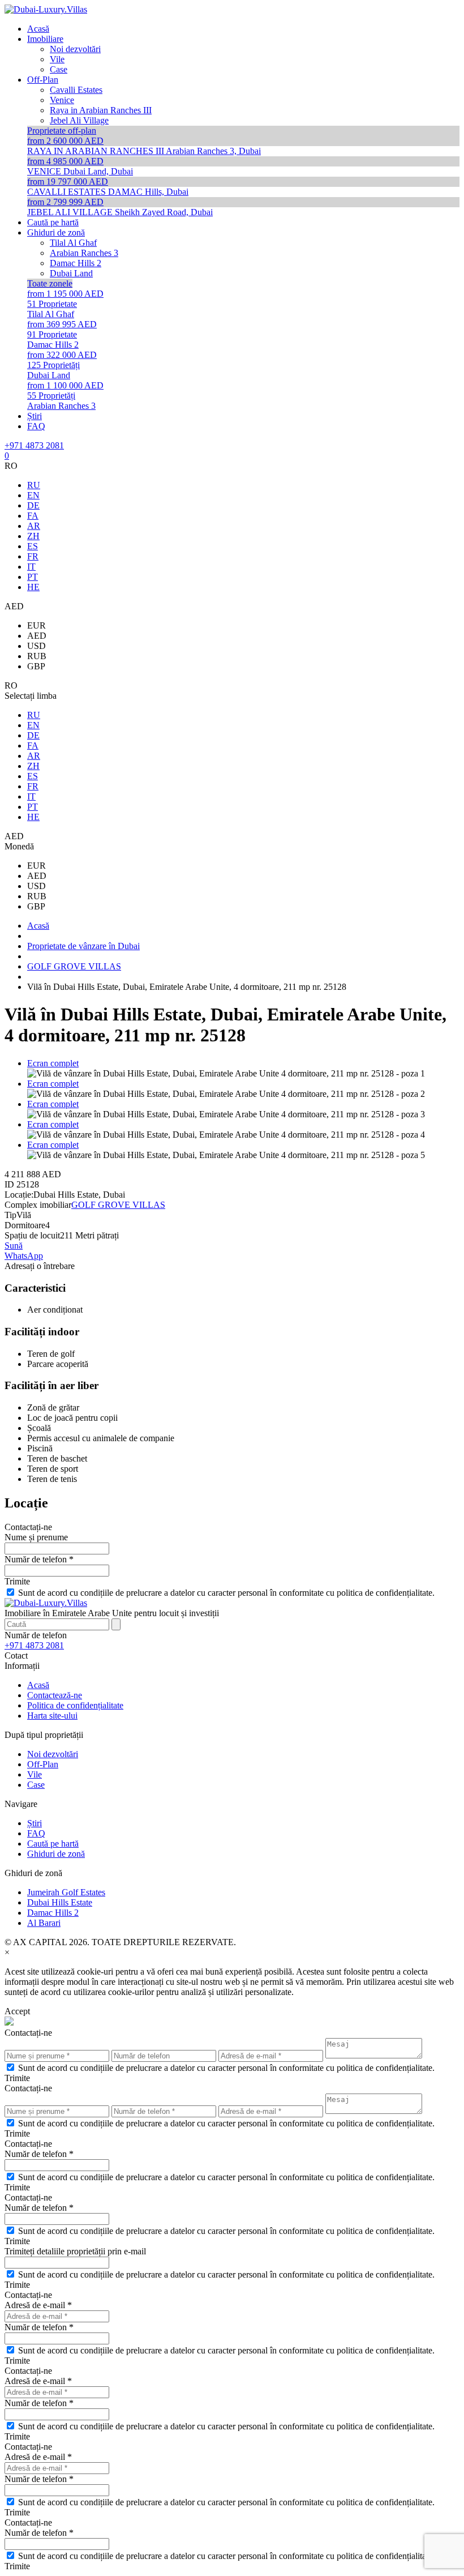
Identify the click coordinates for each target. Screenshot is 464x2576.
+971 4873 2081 (34, 445)
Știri (35, 1823)
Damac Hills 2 (53, 1913)
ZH (33, 536)
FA (33, 516)
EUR (36, 625)
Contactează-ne (55, 1695)
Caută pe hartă (53, 1844)
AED (37, 636)
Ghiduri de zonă (56, 1854)
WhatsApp (24, 1256)
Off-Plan (43, 1764)
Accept (17, 2011)
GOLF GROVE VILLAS (118, 1205)
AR (34, 526)
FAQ (36, 1833)
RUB (37, 656)
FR (33, 556)
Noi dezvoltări (53, 1754)
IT (31, 567)
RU (34, 485)
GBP (36, 666)
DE (33, 505)
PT (33, 577)
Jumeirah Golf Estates (66, 1892)
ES (33, 546)
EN (33, 495)
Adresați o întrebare (40, 1266)
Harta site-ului (52, 1716)
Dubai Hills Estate (60, 1902)
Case (36, 1785)
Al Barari (44, 1923)
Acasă (38, 1685)
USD (36, 646)
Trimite (17, 1581)
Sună (14, 1246)
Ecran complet (53, 1063)
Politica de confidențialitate (75, 1705)
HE (33, 587)
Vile (35, 1774)
